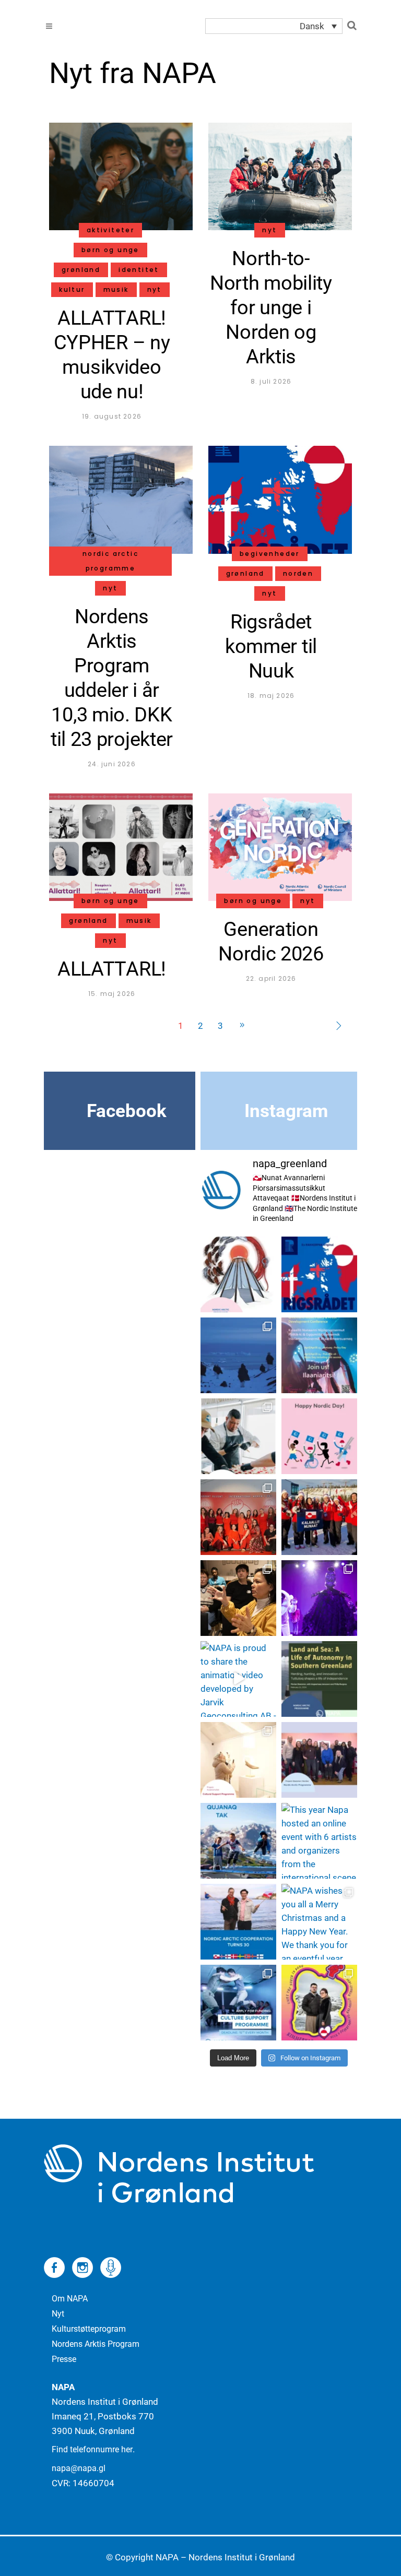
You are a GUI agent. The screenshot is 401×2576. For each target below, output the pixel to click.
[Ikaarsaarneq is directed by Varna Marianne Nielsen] (319, 1598)
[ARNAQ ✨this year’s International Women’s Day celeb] (238, 1517)
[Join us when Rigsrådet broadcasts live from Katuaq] (319, 1274)
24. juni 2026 (112, 764)
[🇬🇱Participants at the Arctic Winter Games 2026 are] (319, 1517)
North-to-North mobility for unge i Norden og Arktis (271, 307)
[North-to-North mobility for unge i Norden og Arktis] (280, 176)
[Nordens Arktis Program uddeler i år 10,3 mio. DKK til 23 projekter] (121, 499)
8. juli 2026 (271, 381)
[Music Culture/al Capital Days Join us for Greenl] (319, 1355)
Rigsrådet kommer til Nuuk (271, 646)
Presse (64, 2359)
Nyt (58, 2314)
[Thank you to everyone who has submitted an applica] (238, 1841)
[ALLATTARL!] (121, 846)
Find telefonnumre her (92, 2449)
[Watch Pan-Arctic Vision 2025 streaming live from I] (319, 2003)
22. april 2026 (271, 978)
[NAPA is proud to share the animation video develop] (238, 1679)
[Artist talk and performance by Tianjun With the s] (238, 1355)
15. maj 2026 (112, 994)
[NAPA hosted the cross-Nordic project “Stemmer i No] (319, 1760)
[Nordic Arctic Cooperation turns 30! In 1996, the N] (238, 1922)
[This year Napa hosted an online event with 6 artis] (319, 1841)
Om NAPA (70, 2299)
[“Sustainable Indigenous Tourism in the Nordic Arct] (238, 1274)
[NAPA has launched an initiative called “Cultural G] (238, 1598)
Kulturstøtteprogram (89, 2329)
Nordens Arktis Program (96, 2344)
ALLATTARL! (112, 969)
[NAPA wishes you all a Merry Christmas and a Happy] (319, 1922)
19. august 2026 (112, 416)
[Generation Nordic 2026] (280, 846)
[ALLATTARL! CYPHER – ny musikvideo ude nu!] (121, 176)
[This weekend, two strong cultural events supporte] (238, 1760)
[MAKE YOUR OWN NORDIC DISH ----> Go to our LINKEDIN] (238, 1436)
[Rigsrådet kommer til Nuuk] (280, 499)
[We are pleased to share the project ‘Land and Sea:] (319, 1679)
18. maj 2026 (271, 696)
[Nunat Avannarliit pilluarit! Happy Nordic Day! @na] (319, 1436)
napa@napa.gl (79, 2468)
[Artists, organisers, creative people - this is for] (238, 2003)
